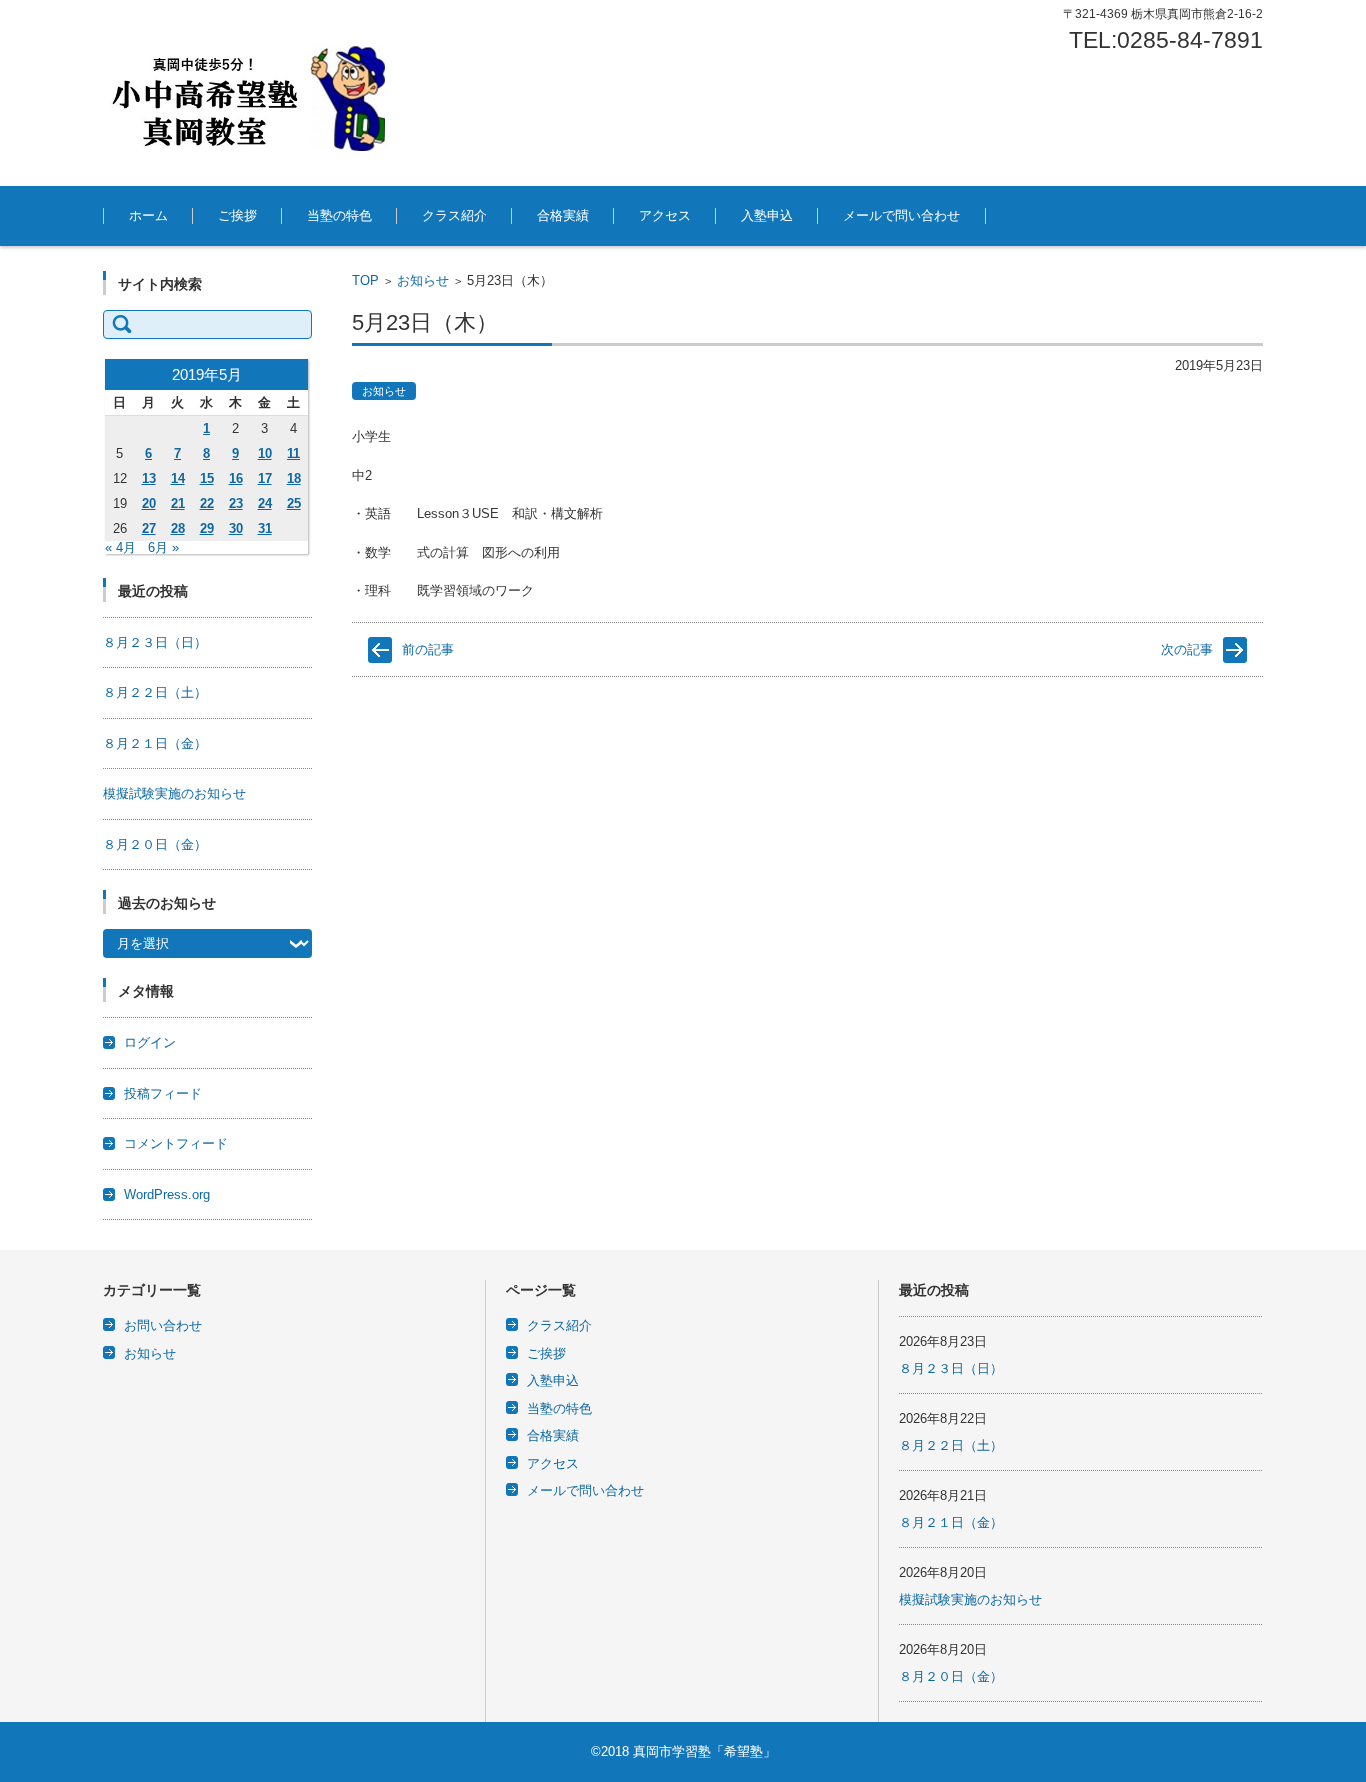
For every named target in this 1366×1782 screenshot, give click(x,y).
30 (236, 528)
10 (265, 453)
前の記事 (428, 649)
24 (265, 503)
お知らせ (423, 280)
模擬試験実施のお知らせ (174, 793)
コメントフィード (176, 1143)
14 (178, 478)
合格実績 (563, 215)
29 (207, 528)
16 (236, 478)
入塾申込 (767, 215)
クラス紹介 (454, 215)
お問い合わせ (163, 1325)
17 (265, 478)
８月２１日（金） (155, 743)
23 (236, 503)
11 (293, 453)
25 (294, 503)
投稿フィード (163, 1093)
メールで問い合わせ (901, 215)
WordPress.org (167, 1194)
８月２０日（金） (155, 844)
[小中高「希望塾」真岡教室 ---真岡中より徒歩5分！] (253, 93)
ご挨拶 (237, 215)
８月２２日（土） (155, 692)
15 (207, 478)
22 (207, 503)
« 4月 (120, 547)
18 (294, 478)
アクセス (665, 215)
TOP (365, 280)
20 (149, 503)
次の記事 (1187, 649)
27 (149, 528)
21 (178, 503)
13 (149, 478)
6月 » (163, 547)
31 (265, 528)
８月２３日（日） (155, 642)
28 (178, 528)
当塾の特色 (339, 215)
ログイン (150, 1042)
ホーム (148, 215)
